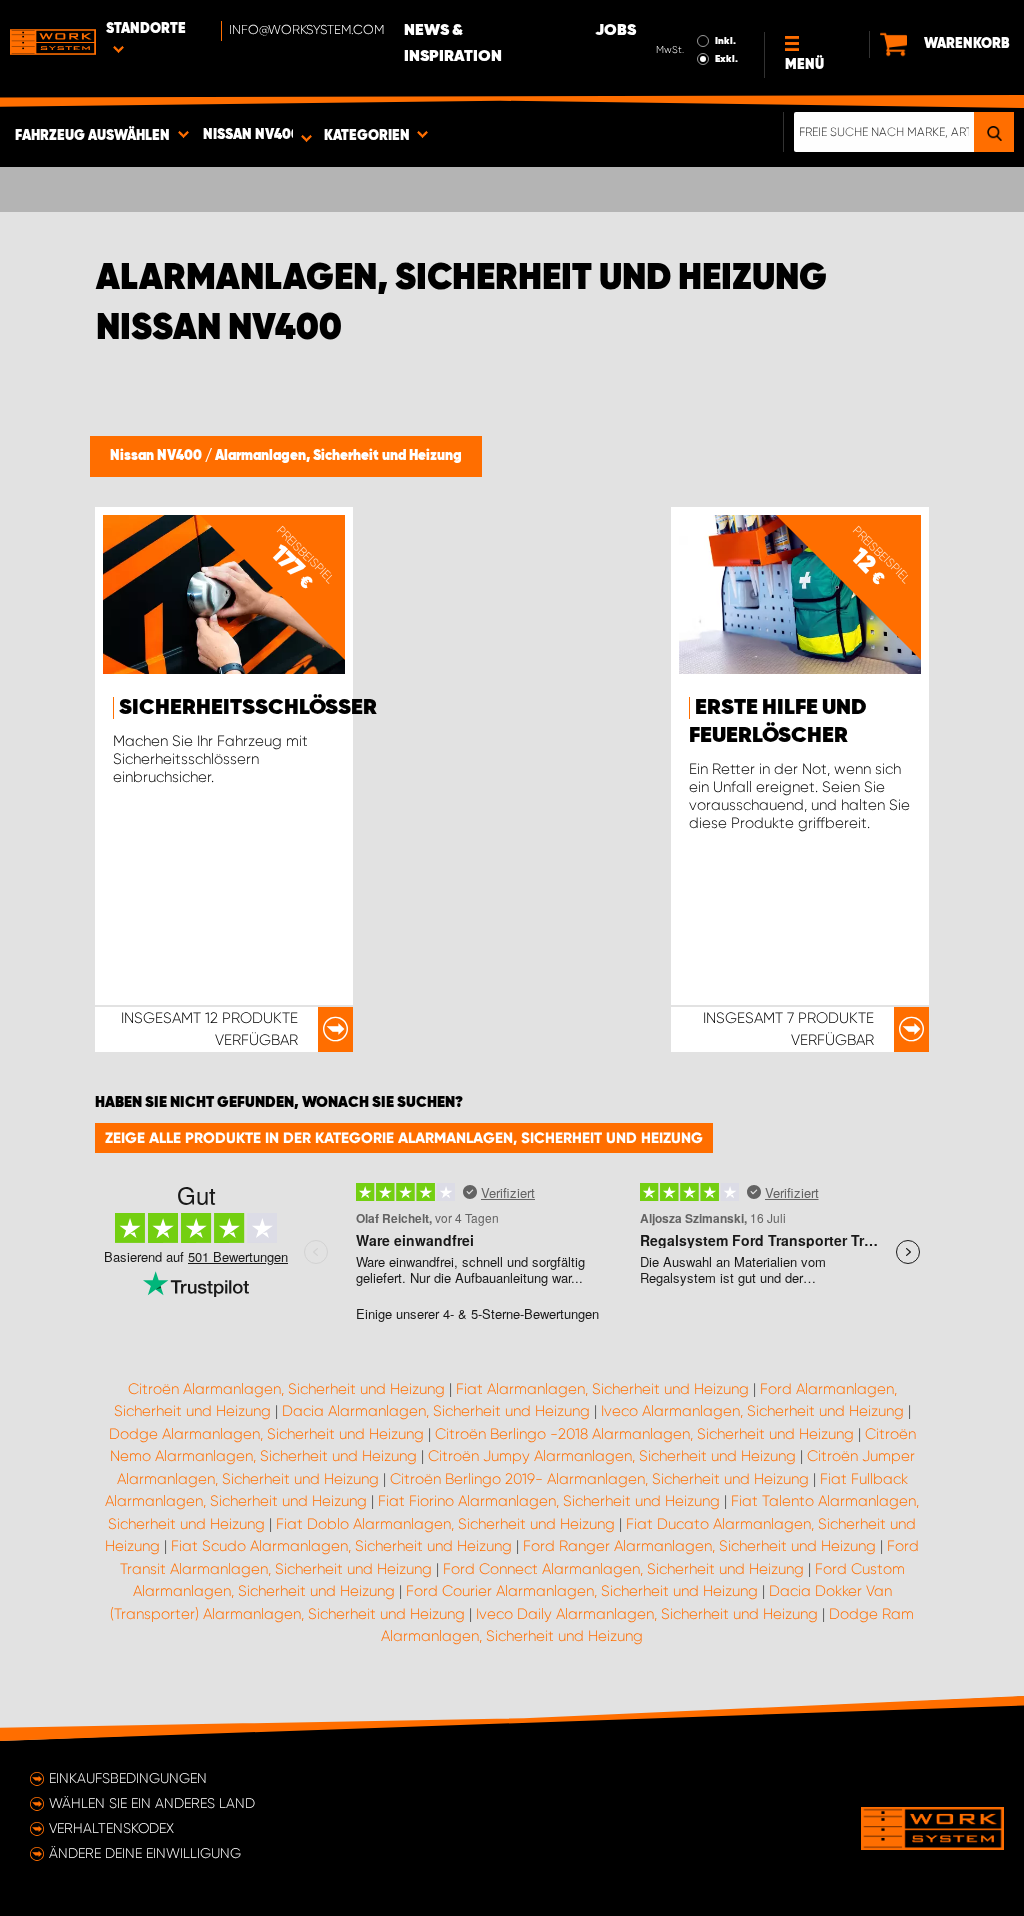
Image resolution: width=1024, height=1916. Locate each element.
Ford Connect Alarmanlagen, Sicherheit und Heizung (623, 1569)
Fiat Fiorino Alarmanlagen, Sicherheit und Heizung (549, 1501)
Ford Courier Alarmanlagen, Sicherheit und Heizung (582, 1591)
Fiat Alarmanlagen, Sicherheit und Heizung (602, 1389)
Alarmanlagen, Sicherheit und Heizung (338, 456)
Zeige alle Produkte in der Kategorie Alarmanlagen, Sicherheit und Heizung (404, 1138)
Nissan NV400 (157, 456)
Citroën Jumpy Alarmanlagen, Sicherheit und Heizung (612, 1456)
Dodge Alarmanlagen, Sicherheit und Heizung (266, 1434)
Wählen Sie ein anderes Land (152, 1803)
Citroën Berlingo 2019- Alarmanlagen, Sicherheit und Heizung (599, 1479)
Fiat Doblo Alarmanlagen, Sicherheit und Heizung (445, 1524)
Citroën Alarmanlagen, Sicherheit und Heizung (286, 1389)
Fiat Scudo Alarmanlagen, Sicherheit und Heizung (341, 1546)
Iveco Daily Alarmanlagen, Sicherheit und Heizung (647, 1614)
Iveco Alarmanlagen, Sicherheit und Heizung (752, 1411)
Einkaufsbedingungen (128, 1778)
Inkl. (725, 41)
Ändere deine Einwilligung (145, 1853)
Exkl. (726, 59)
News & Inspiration (453, 44)
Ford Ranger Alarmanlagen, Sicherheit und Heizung (699, 1546)
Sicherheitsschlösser (248, 708)
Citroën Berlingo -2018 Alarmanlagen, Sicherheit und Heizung (644, 1434)
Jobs (615, 31)
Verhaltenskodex (111, 1828)
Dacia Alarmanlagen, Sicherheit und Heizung (436, 1411)
